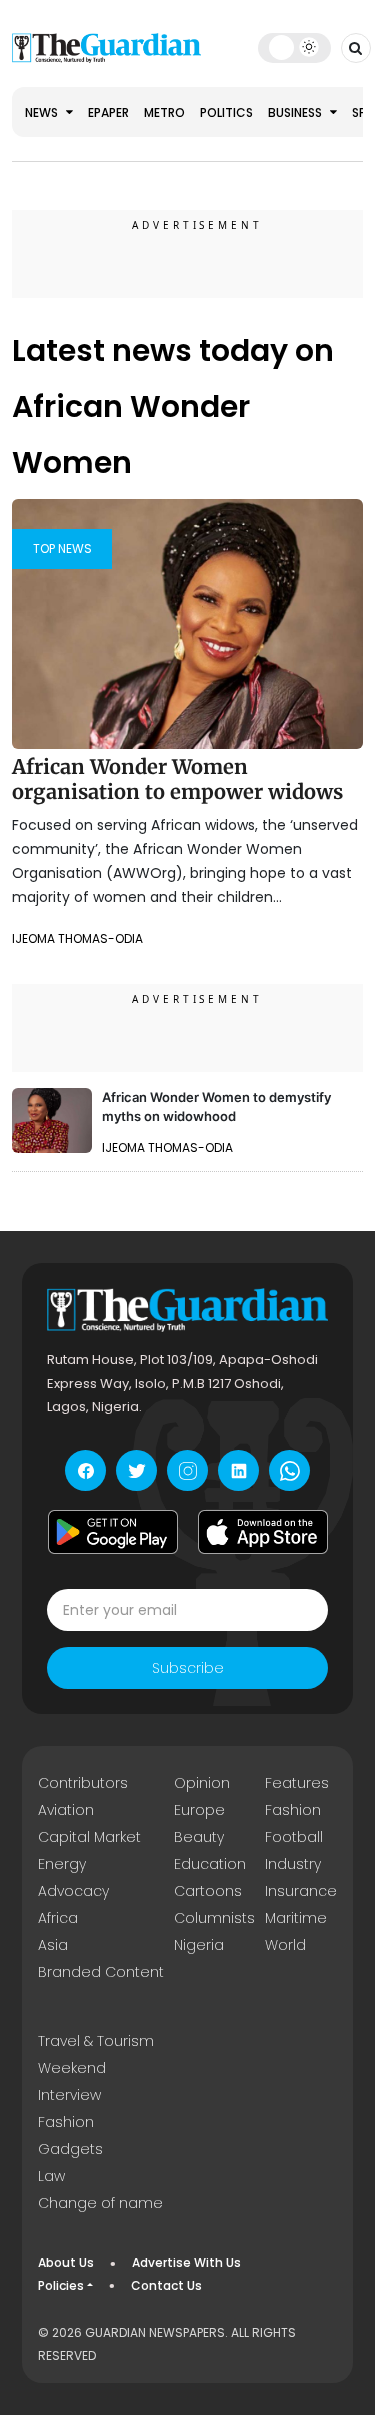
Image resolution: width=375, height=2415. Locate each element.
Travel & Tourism (96, 2041)
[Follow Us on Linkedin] (238, 1470)
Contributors (83, 1783)
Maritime (296, 1918)
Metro (164, 112)
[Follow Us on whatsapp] (289, 1470)
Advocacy (73, 1891)
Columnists (214, 1918)
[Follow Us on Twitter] (136, 1470)
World (285, 1945)
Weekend (72, 2068)
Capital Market (89, 1837)
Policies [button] (61, 2285)
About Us (66, 2262)
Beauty (199, 1837)
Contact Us (166, 2285)
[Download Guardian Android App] (113, 1532)
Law (51, 2176)
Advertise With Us (186, 2262)
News (43, 112)
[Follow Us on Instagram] (187, 1470)
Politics (226, 112)
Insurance (301, 1891)
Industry (293, 1864)
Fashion (293, 1810)
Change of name (100, 2203)
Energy (62, 1864)
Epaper (108, 112)
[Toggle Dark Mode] (294, 47)
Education (210, 1864)
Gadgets (70, 2149)
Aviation (66, 1810)
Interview (69, 2095)
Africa (58, 1918)
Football (294, 1837)
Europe (199, 1810)
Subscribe (188, 1668)
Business (296, 112)
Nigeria (199, 1945)
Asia (53, 1945)
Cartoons (208, 1891)
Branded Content (101, 1972)
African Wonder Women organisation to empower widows (177, 779)
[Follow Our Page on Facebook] (85, 1470)
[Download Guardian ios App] (263, 1532)
